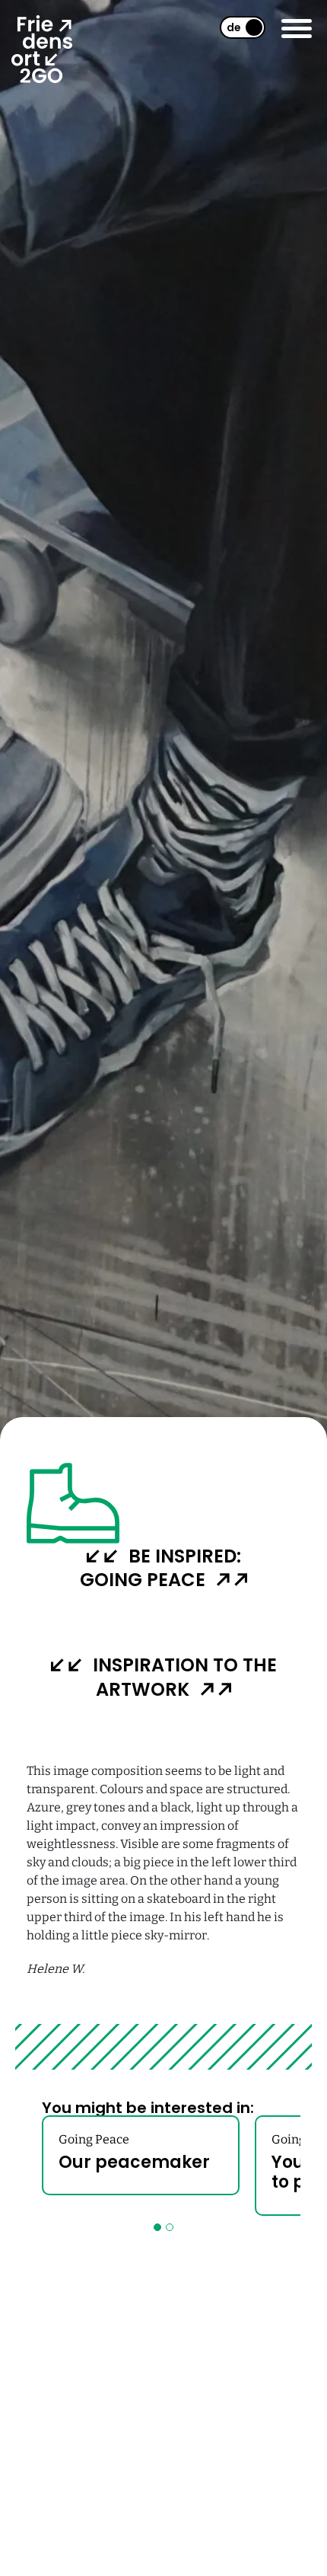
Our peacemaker (134, 2162)
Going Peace (94, 2139)
